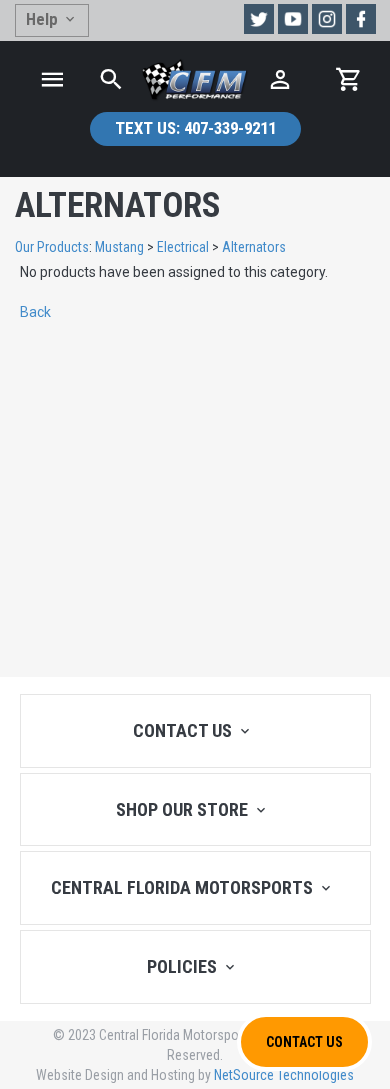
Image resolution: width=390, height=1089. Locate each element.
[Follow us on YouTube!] (293, 19)
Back (35, 312)
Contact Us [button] (304, 1042)
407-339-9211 (195, 128)
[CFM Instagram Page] (327, 19)
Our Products (52, 247)
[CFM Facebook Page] (361, 19)
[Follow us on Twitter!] (259, 19)
